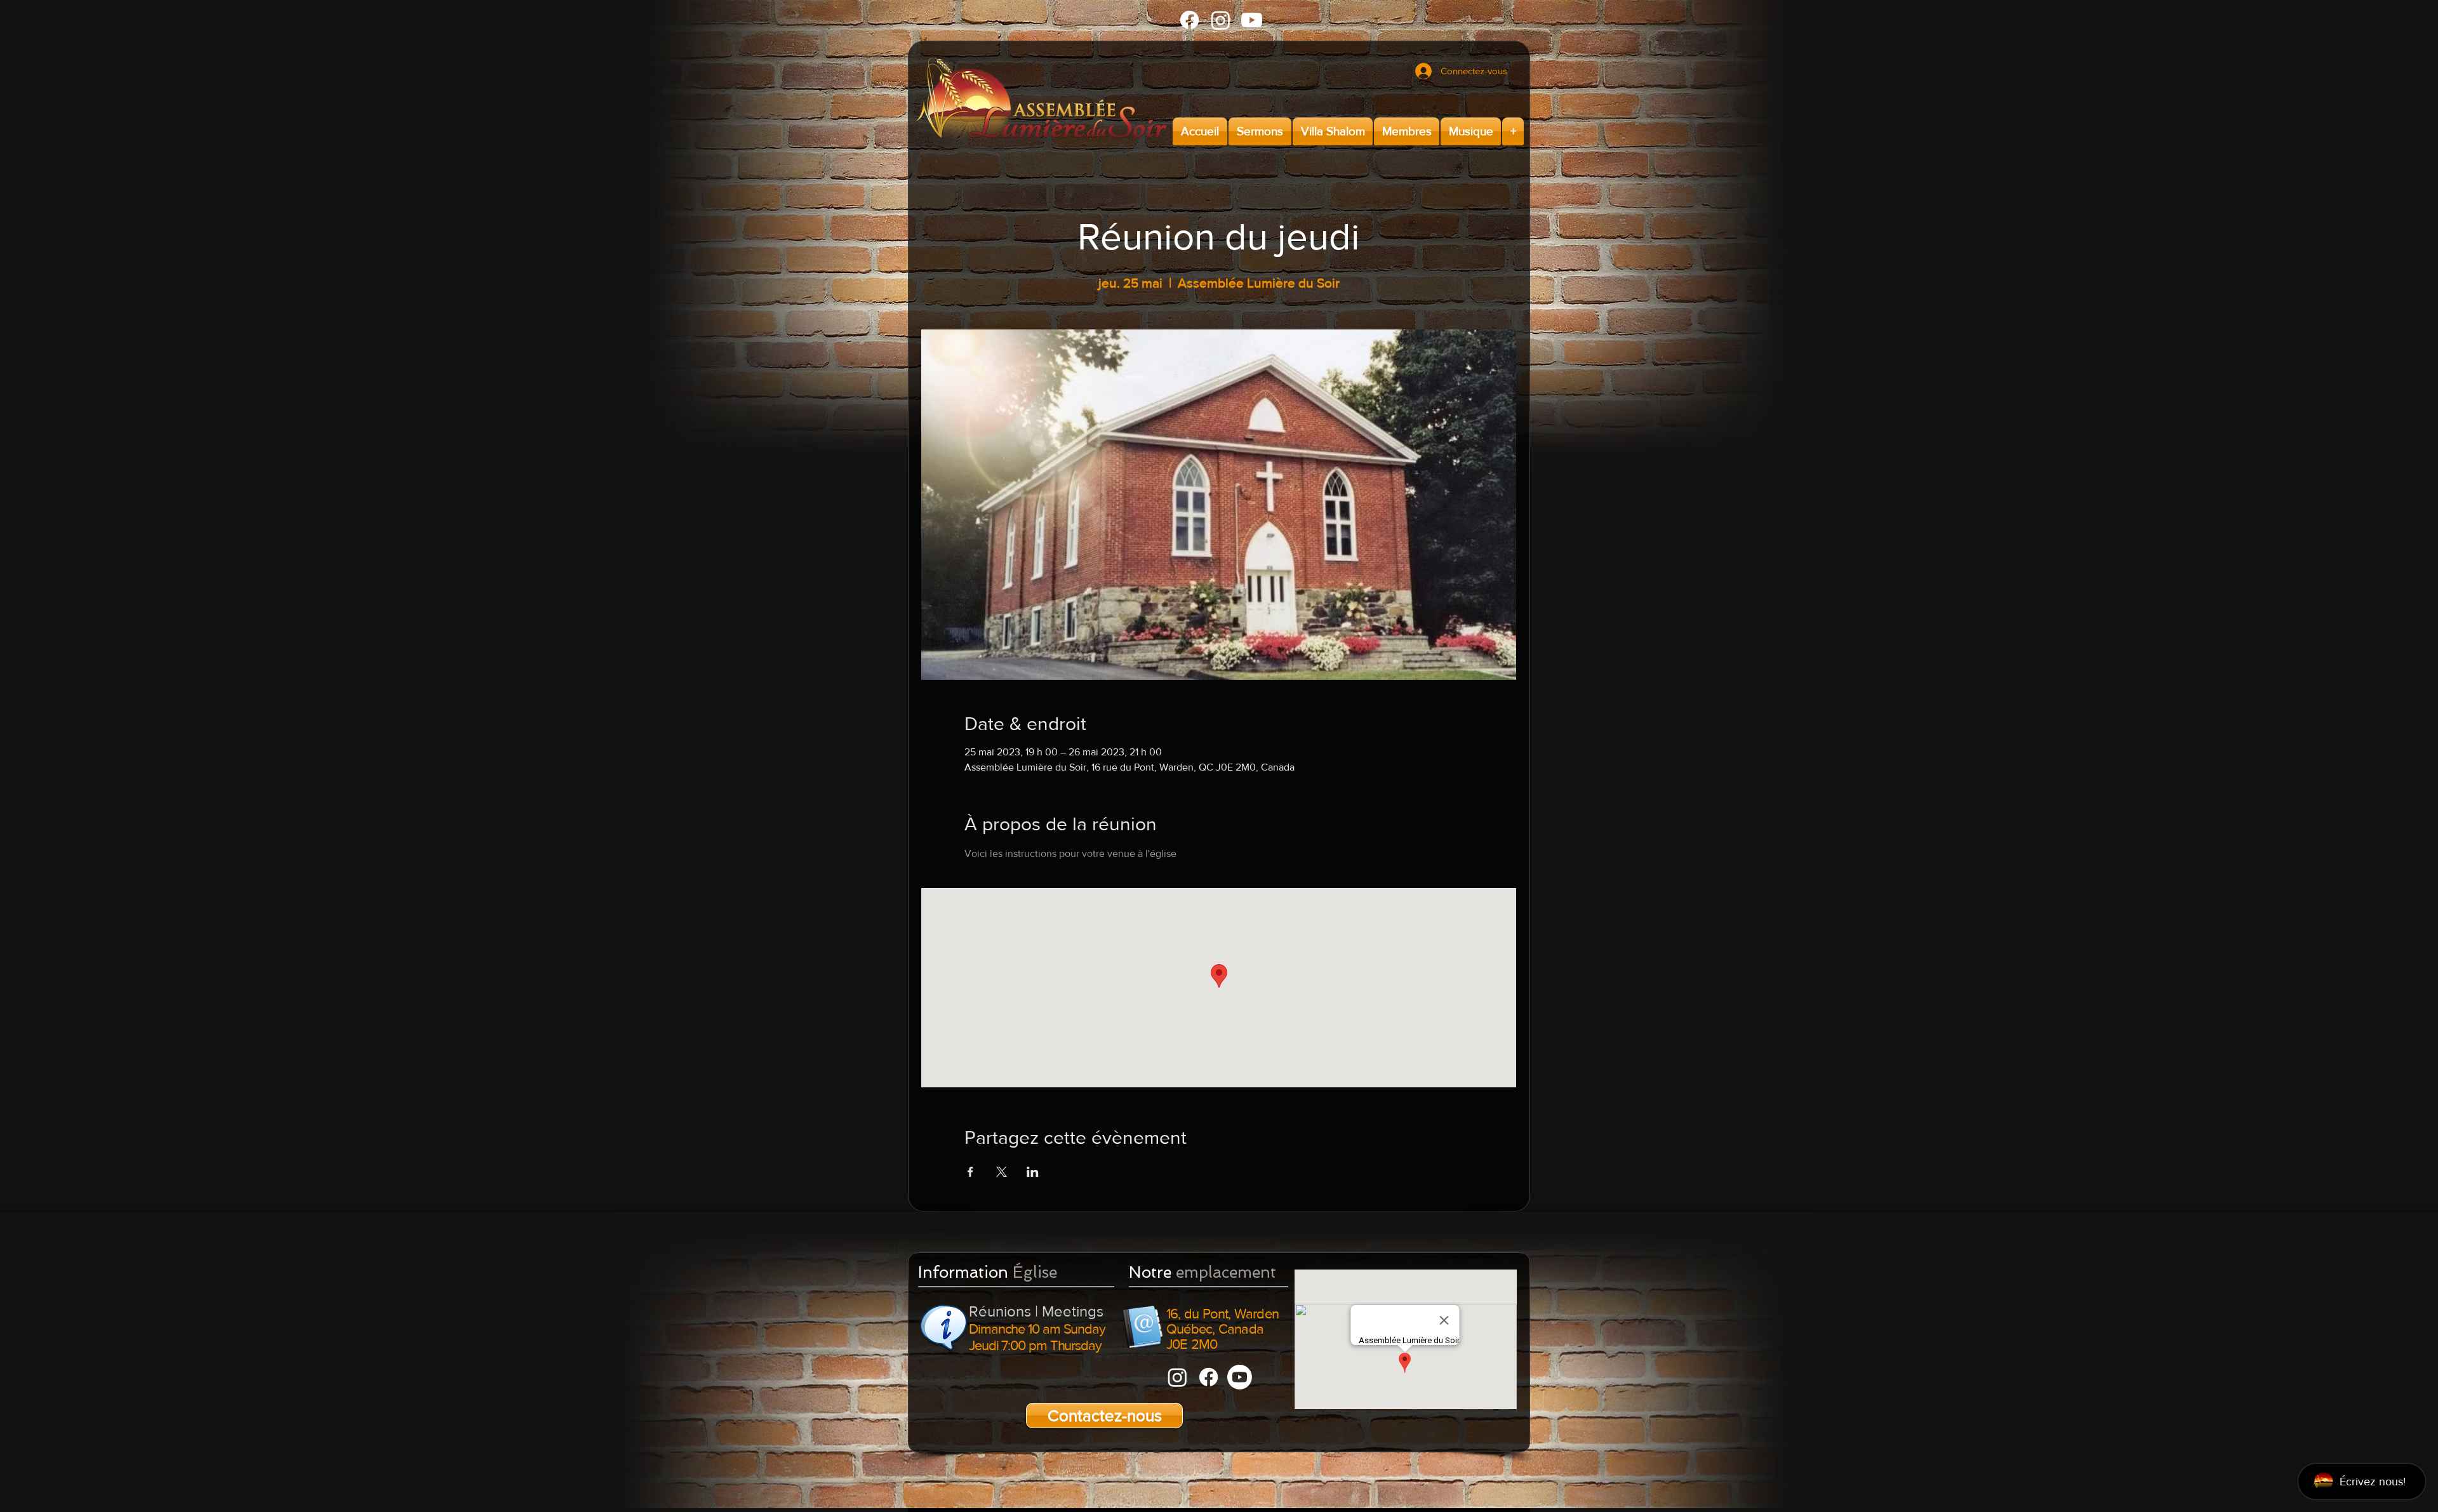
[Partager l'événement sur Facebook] (970, 1172)
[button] (1260, 131)
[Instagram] (1221, 20)
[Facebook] (1189, 20)
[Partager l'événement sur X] (1002, 1172)
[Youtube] (1252, 20)
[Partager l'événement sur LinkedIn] (1033, 1172)
